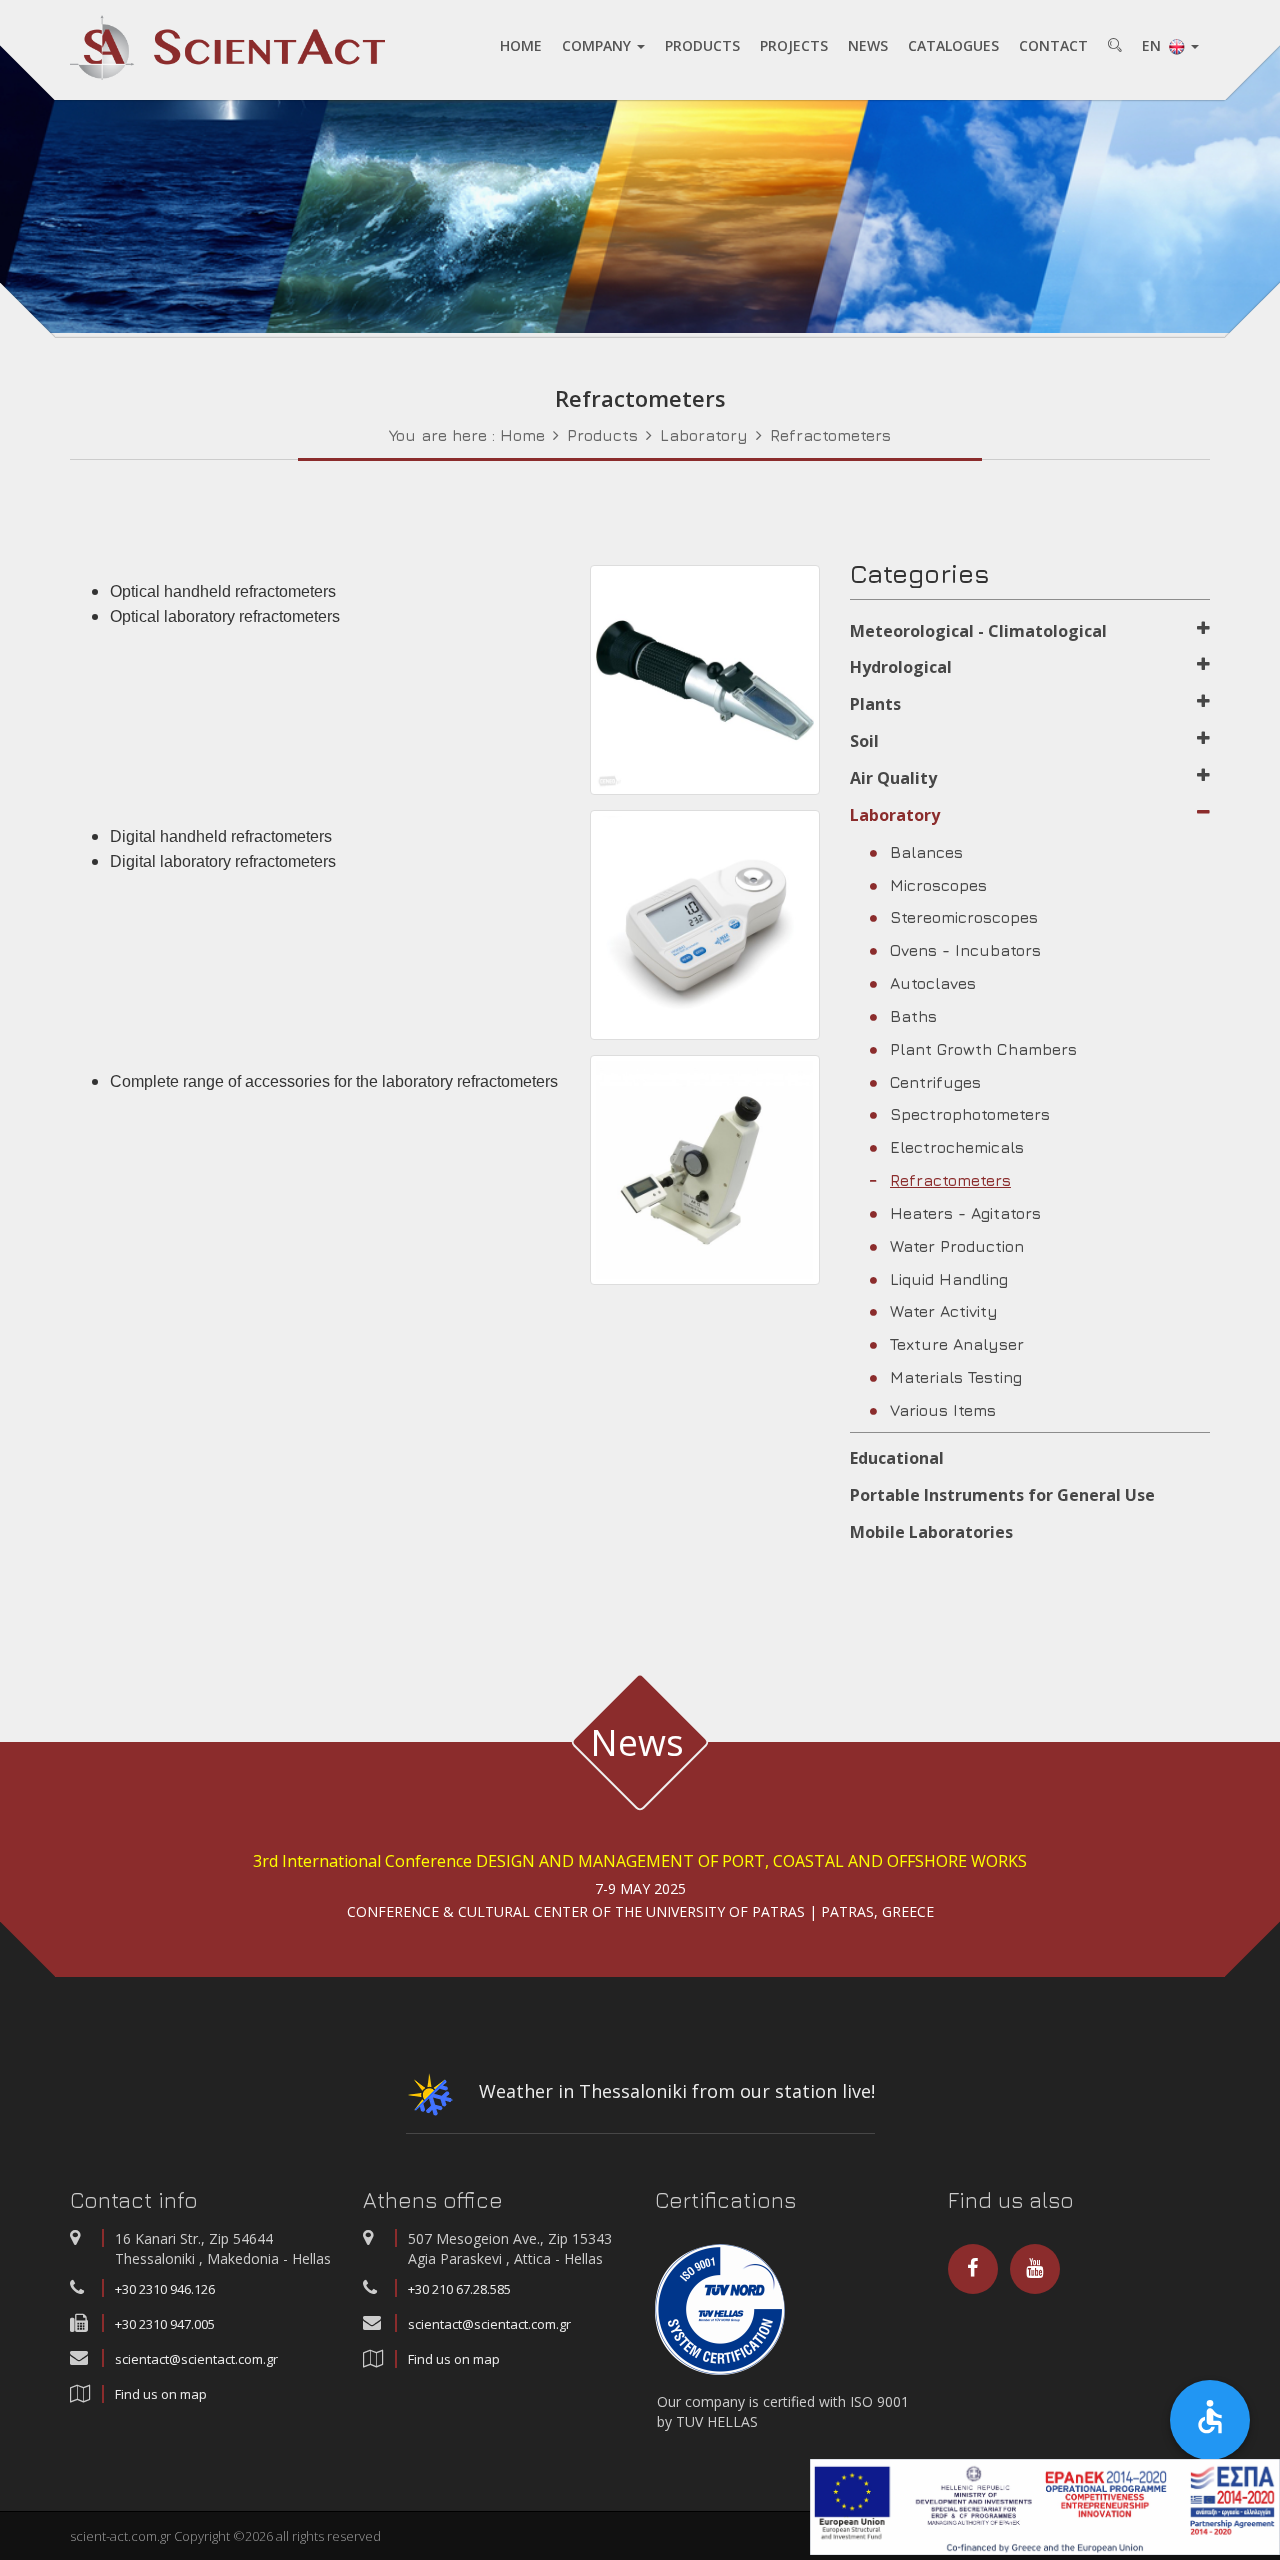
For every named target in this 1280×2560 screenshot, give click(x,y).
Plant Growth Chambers (983, 1049)
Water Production (957, 1246)
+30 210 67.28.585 (459, 2289)
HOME (521, 45)
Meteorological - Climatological (978, 631)
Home (522, 435)
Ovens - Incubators (965, 950)
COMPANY (598, 45)
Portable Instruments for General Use (1002, 1495)
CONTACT (1053, 45)
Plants (875, 704)
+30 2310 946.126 (165, 2289)
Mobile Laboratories (931, 1532)
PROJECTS (794, 45)
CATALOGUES (953, 45)
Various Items (943, 1410)
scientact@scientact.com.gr (196, 2359)
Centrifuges (935, 1082)
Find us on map (161, 2394)
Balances (926, 852)
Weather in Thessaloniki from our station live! (674, 2091)
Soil (864, 741)
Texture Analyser (957, 1344)
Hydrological (901, 667)
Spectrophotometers (970, 1114)
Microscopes (938, 885)
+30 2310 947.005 (165, 2324)
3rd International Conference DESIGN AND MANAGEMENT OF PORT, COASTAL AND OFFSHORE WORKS (640, 1861)
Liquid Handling (949, 1279)
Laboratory (704, 435)
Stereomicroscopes (964, 917)
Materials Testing (956, 1377)
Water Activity (944, 1311)
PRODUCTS (702, 45)
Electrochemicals (957, 1147)
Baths (913, 1016)
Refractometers (830, 435)
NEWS (868, 45)
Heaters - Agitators (965, 1213)
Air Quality (893, 778)
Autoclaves (933, 983)
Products (602, 435)
